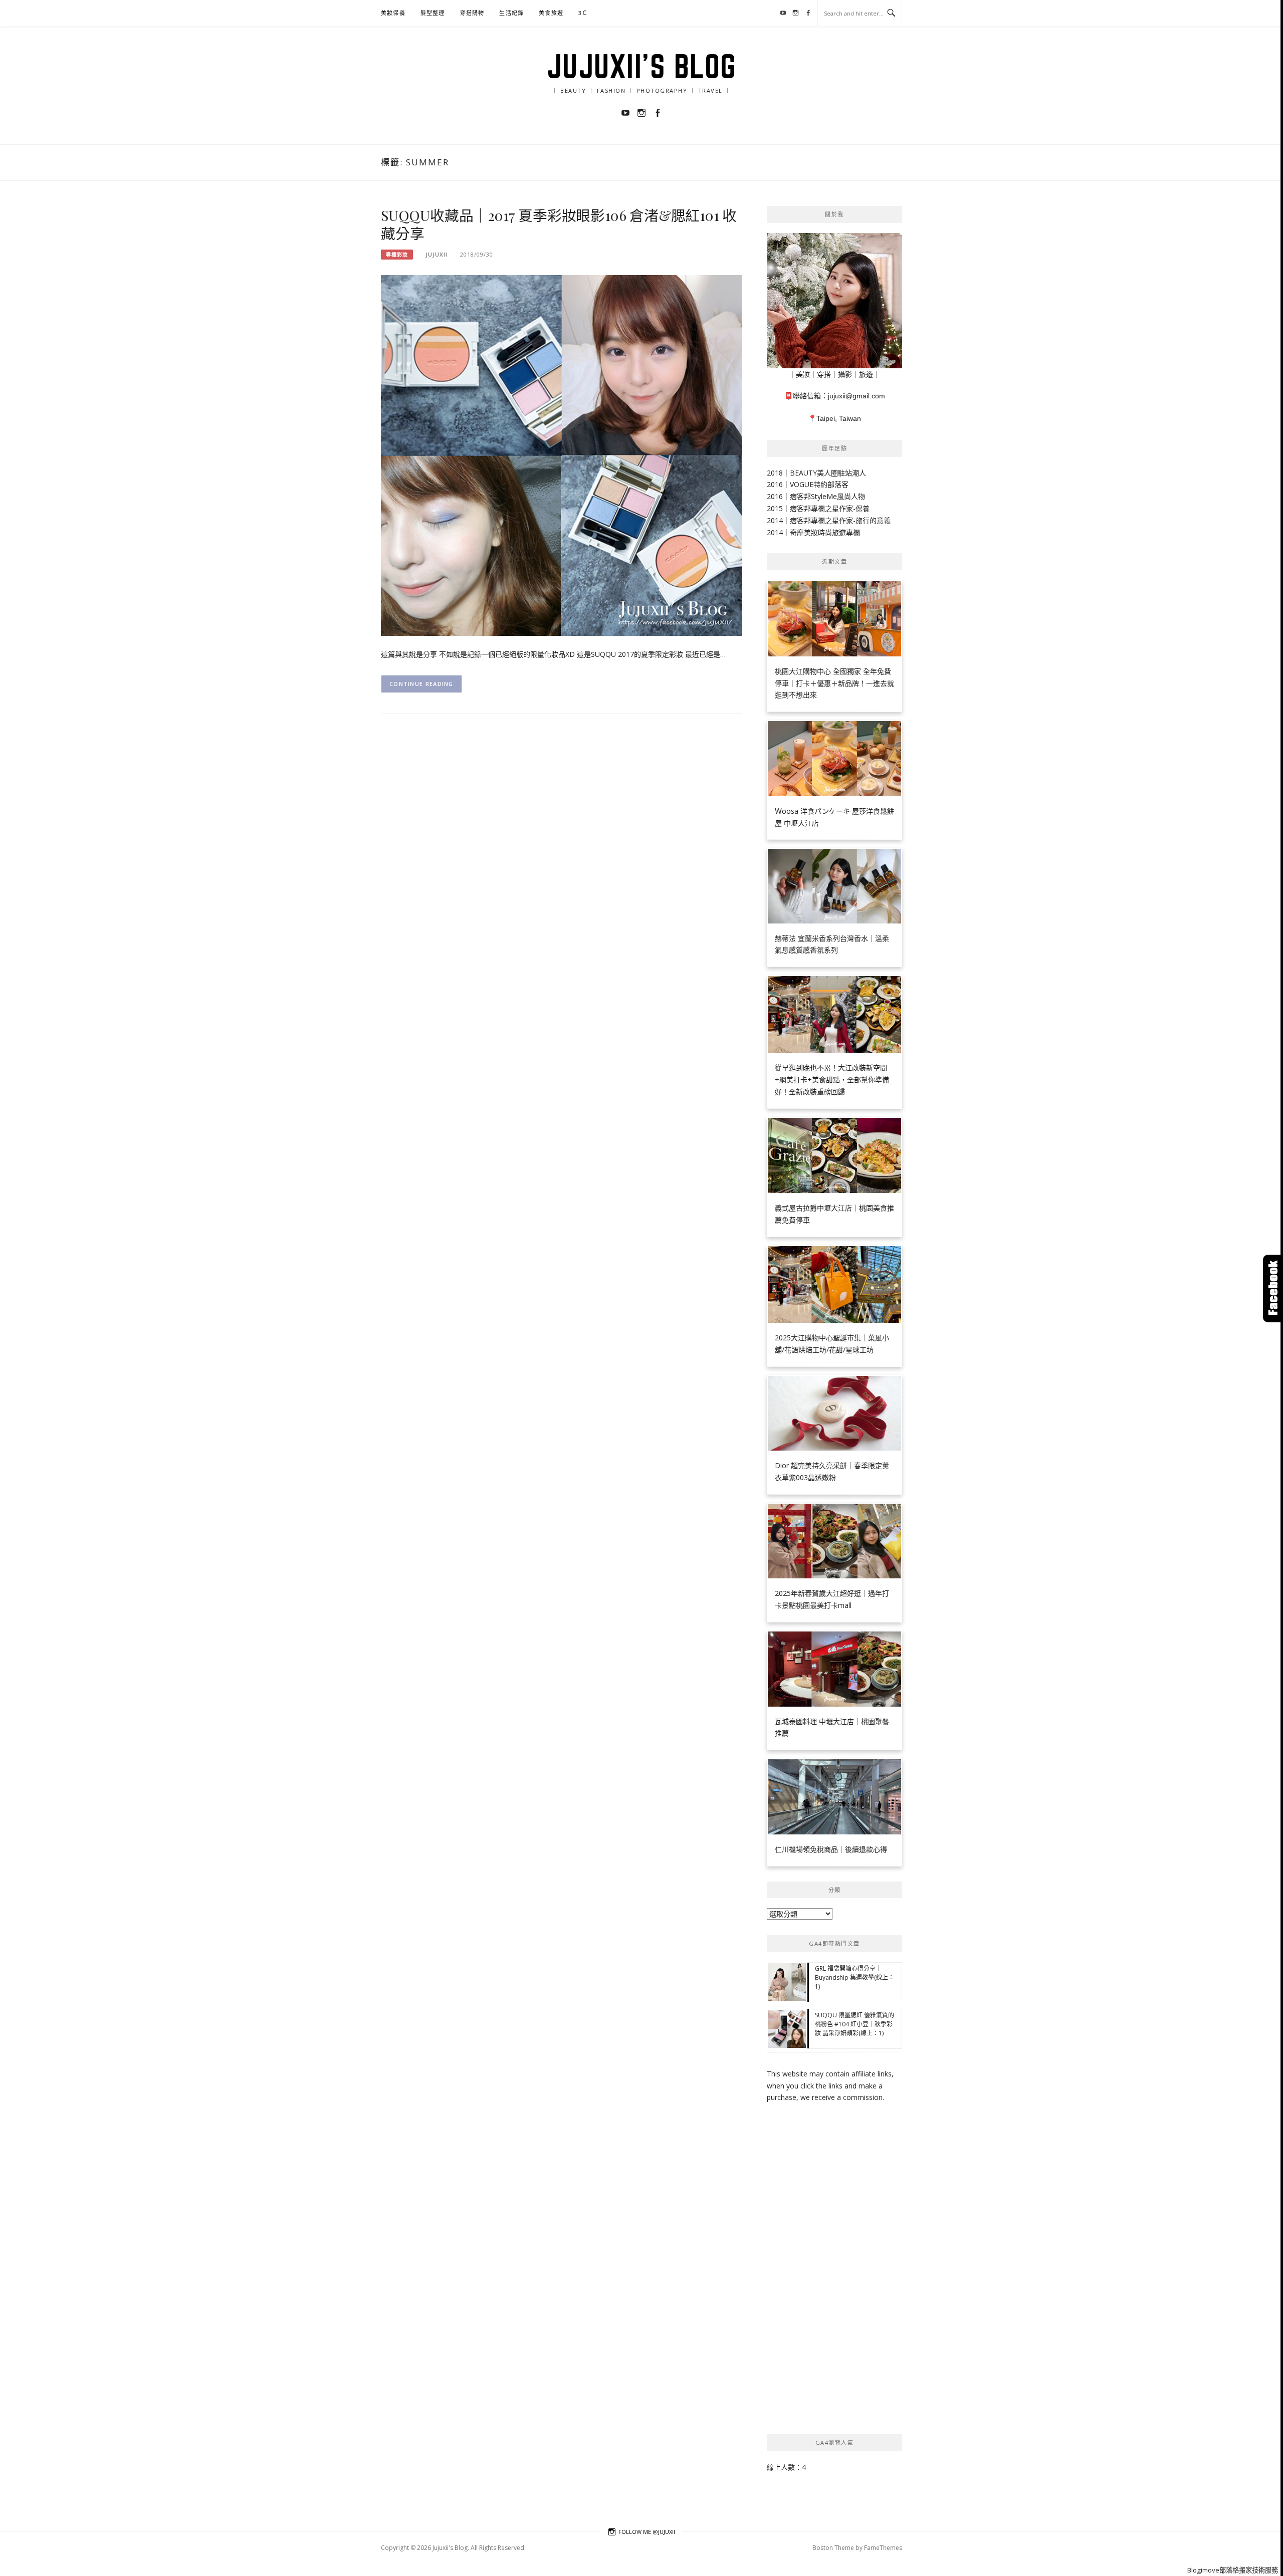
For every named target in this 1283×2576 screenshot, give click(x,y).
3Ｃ (583, 13)
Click (1273, 1289)
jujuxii (437, 254)
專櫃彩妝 (397, 255)
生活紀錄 (511, 13)
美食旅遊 (551, 13)
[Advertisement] (834, 2269)
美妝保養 (393, 13)
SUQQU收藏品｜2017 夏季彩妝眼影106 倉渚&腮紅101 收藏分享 (559, 224)
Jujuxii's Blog (642, 66)
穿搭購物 (472, 13)
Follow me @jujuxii (647, 2532)
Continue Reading (421, 684)
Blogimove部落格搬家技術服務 (1233, 2570)
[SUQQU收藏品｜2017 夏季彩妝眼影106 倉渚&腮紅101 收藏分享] (561, 454)
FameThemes (883, 2548)
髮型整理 (433, 13)
